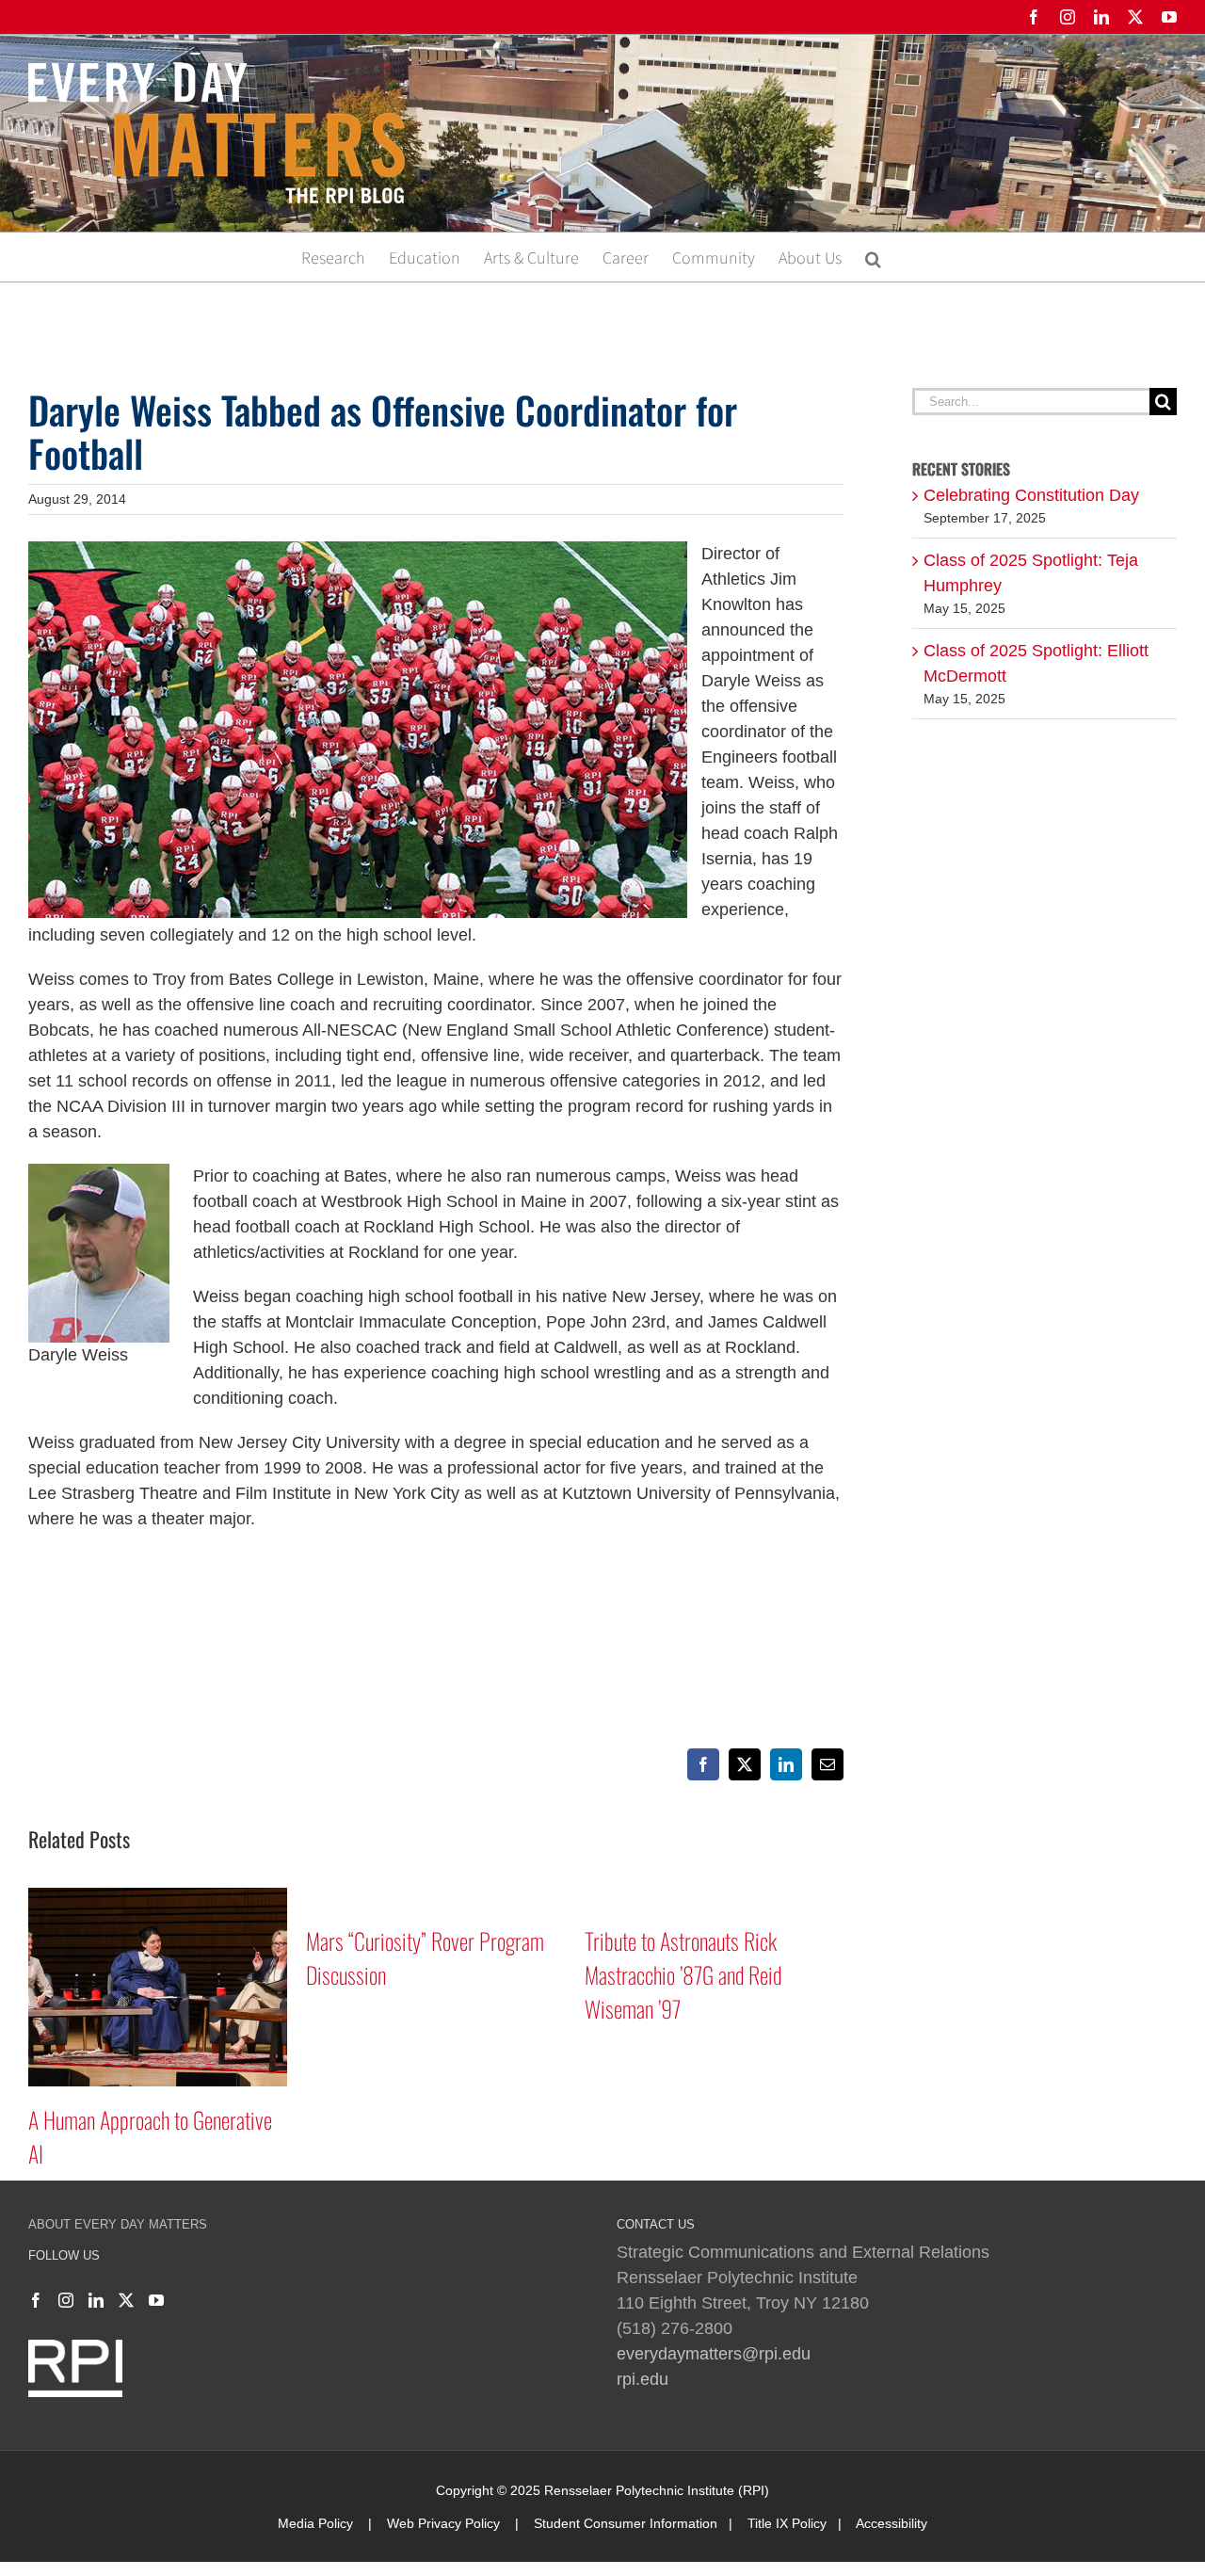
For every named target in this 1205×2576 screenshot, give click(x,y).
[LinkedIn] (96, 2300)
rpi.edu (643, 2379)
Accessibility (892, 2523)
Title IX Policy (787, 2523)
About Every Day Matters (118, 2224)
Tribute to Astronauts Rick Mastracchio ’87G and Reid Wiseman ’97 (405, 1974)
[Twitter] (126, 2300)
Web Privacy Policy (443, 2523)
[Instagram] (66, 2300)
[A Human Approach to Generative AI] (714, 1897)
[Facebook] (36, 2300)
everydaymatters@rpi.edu (714, 2354)
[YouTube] (156, 2300)
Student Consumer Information (626, 2523)
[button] (873, 257)
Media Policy (315, 2523)
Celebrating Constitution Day (1031, 495)
